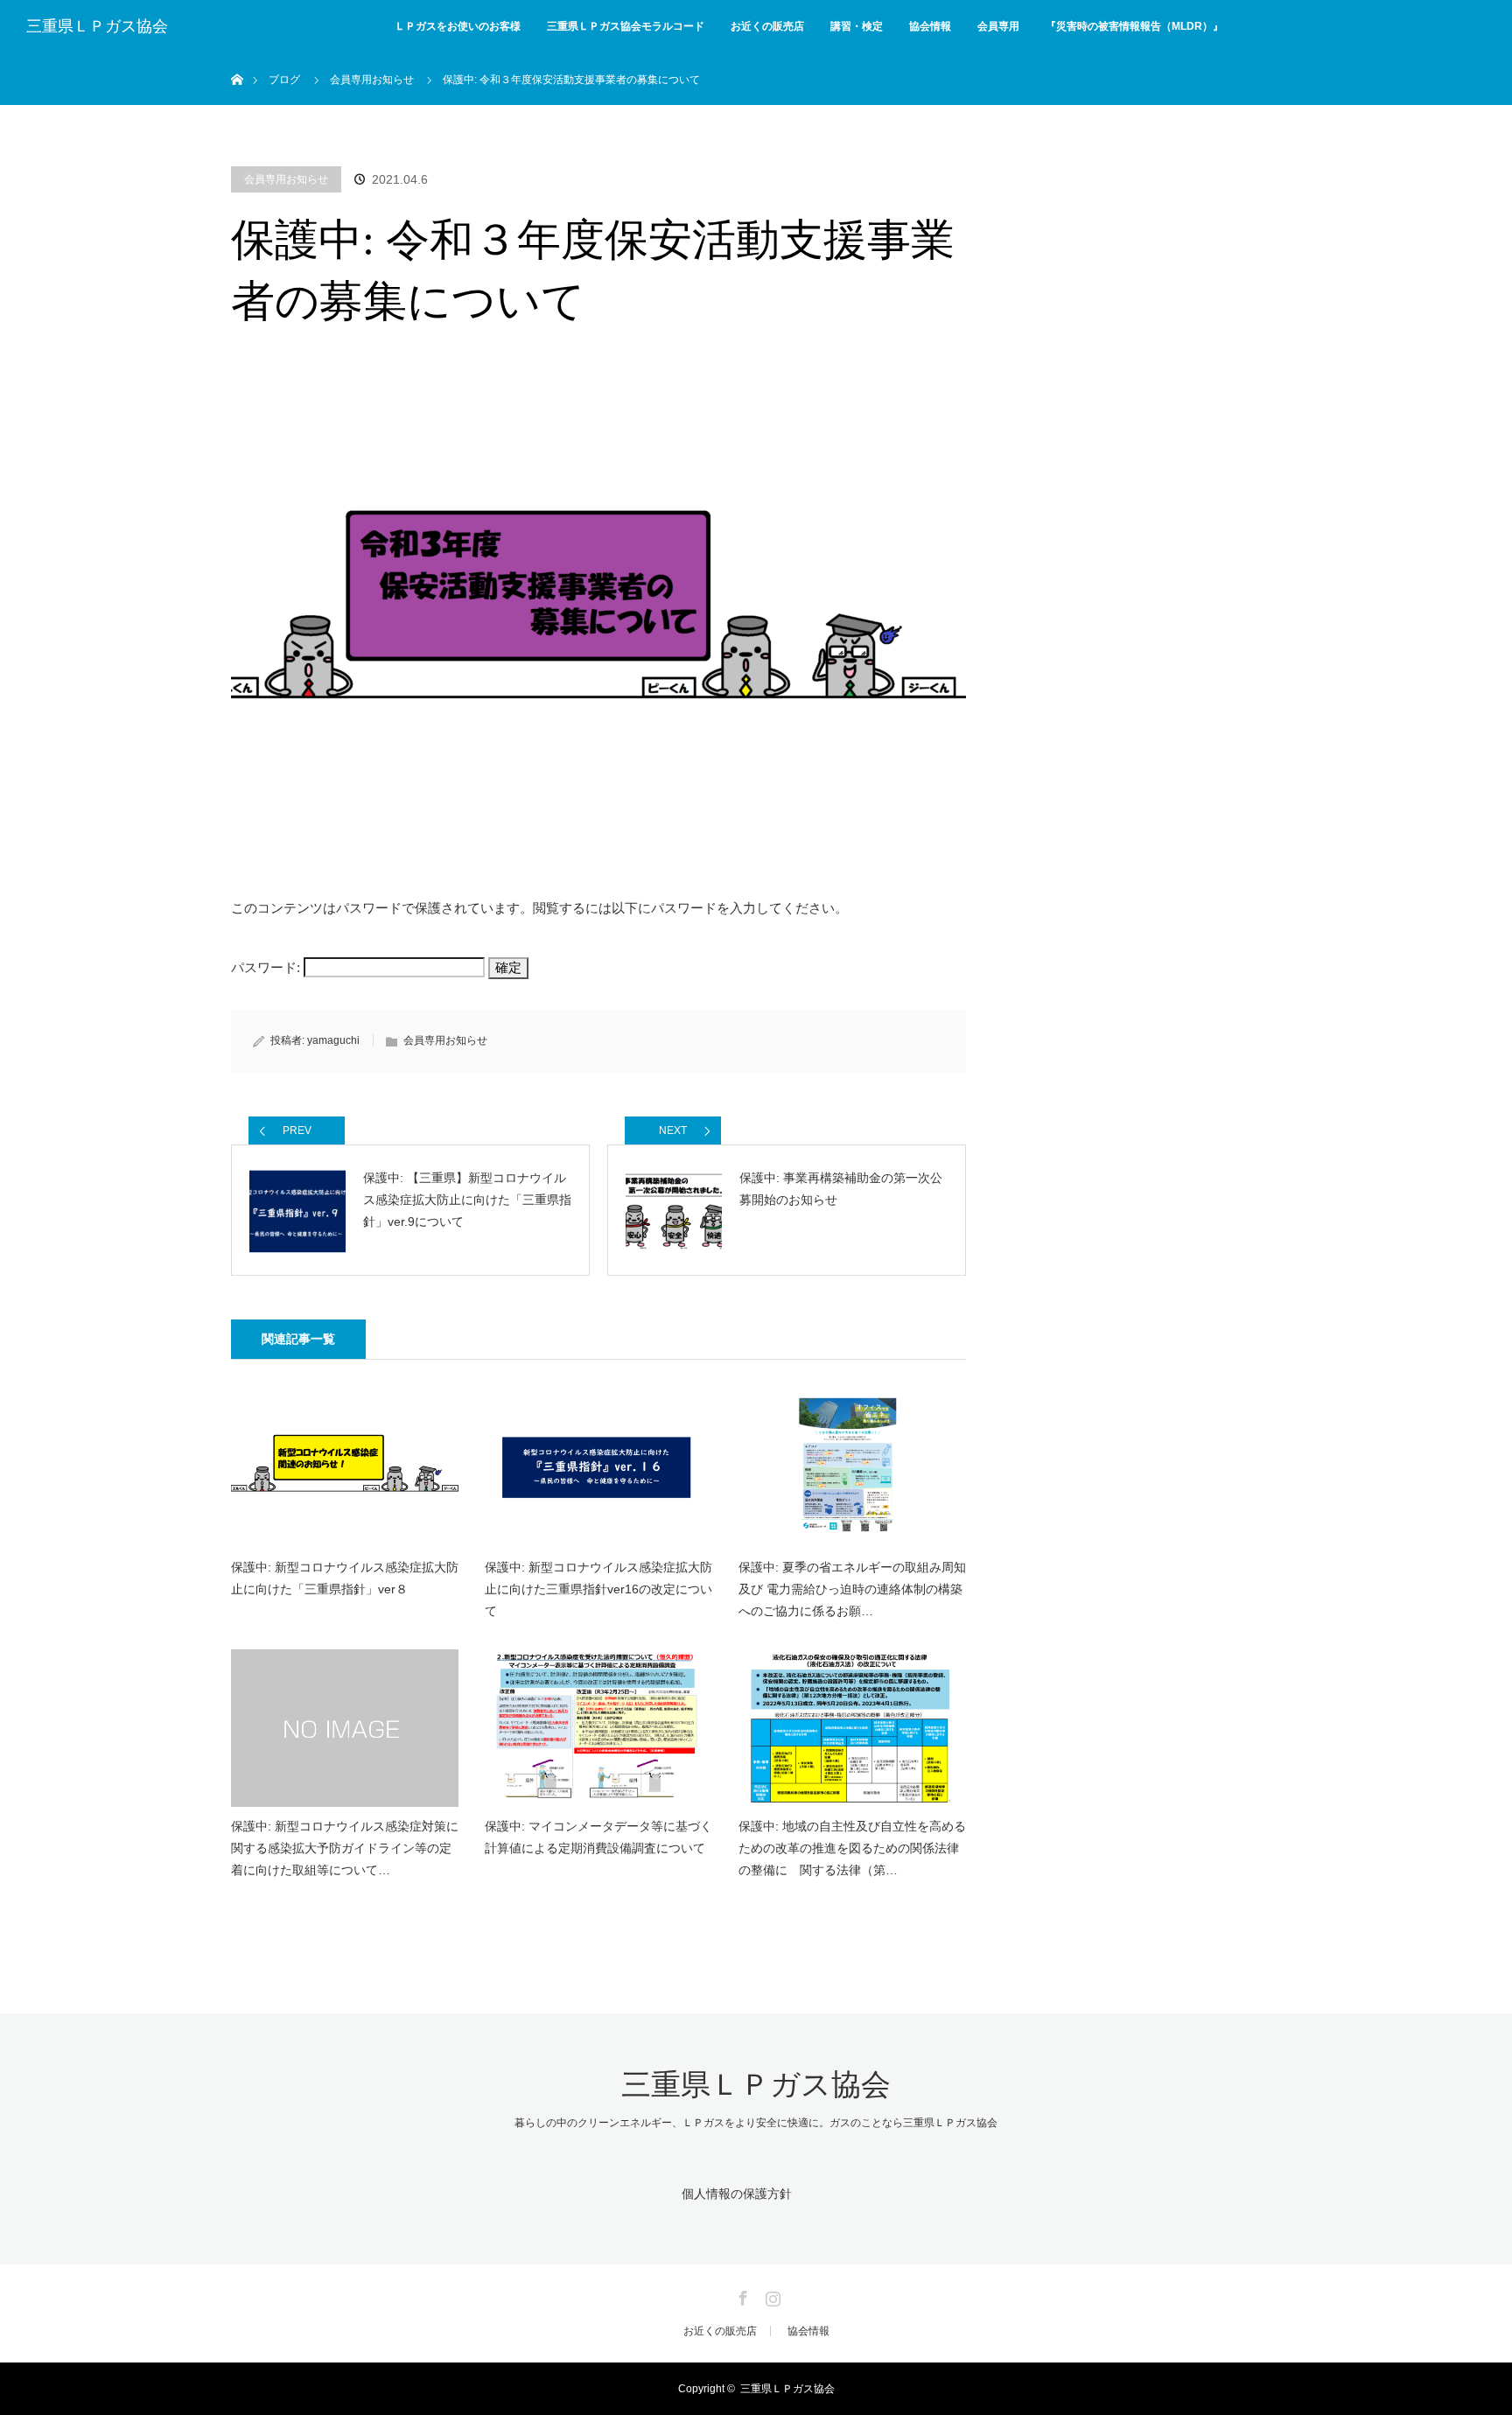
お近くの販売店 (767, 26)
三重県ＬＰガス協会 (97, 26)
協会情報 (930, 26)
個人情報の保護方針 (737, 2194)
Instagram (771, 2295)
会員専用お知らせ (286, 179)
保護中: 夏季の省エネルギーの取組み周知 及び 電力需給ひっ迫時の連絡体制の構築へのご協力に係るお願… (852, 1589)
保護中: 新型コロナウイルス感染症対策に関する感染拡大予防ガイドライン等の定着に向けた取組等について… (345, 1848)
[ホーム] (237, 59)
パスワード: (267, 967)
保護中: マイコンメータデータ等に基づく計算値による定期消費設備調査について (598, 1837)
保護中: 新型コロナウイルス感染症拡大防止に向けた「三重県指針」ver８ (345, 1578)
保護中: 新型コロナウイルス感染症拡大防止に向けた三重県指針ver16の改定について (598, 1589)
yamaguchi (333, 1040)
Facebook (741, 2295)
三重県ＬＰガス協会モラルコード (626, 26)
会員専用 (998, 26)
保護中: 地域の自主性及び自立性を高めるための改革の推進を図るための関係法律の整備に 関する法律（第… (852, 1848)
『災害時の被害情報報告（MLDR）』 (1134, 26)
